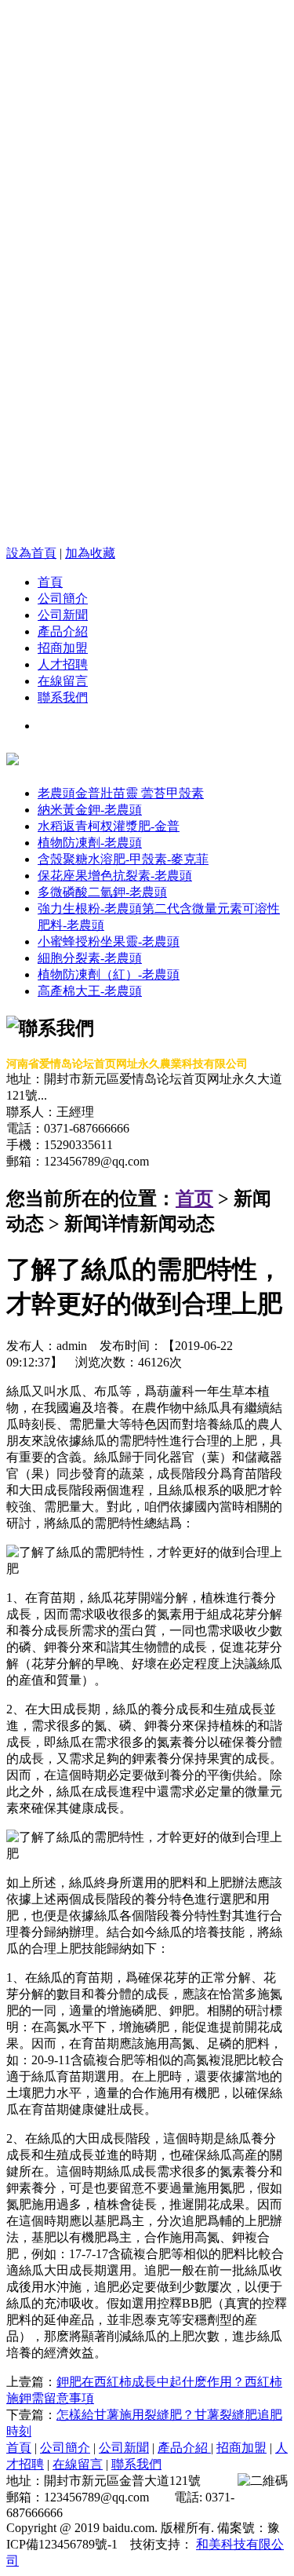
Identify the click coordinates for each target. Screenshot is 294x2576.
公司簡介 (63, 598)
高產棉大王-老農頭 (90, 991)
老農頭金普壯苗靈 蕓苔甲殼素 (121, 793)
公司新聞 (63, 615)
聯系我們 (63, 697)
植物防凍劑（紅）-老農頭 (109, 974)
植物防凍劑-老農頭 (90, 843)
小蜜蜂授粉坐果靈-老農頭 (109, 941)
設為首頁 (31, 553)
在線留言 (63, 681)
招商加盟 (63, 648)
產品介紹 (63, 631)
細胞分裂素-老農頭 (90, 958)
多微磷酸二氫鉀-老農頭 (102, 892)
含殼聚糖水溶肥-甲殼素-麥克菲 (123, 859)
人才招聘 (63, 664)
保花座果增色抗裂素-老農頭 (115, 876)
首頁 (50, 582)
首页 (194, 1199)
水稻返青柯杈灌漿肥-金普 (109, 826)
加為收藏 (90, 553)
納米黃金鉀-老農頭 (90, 810)
